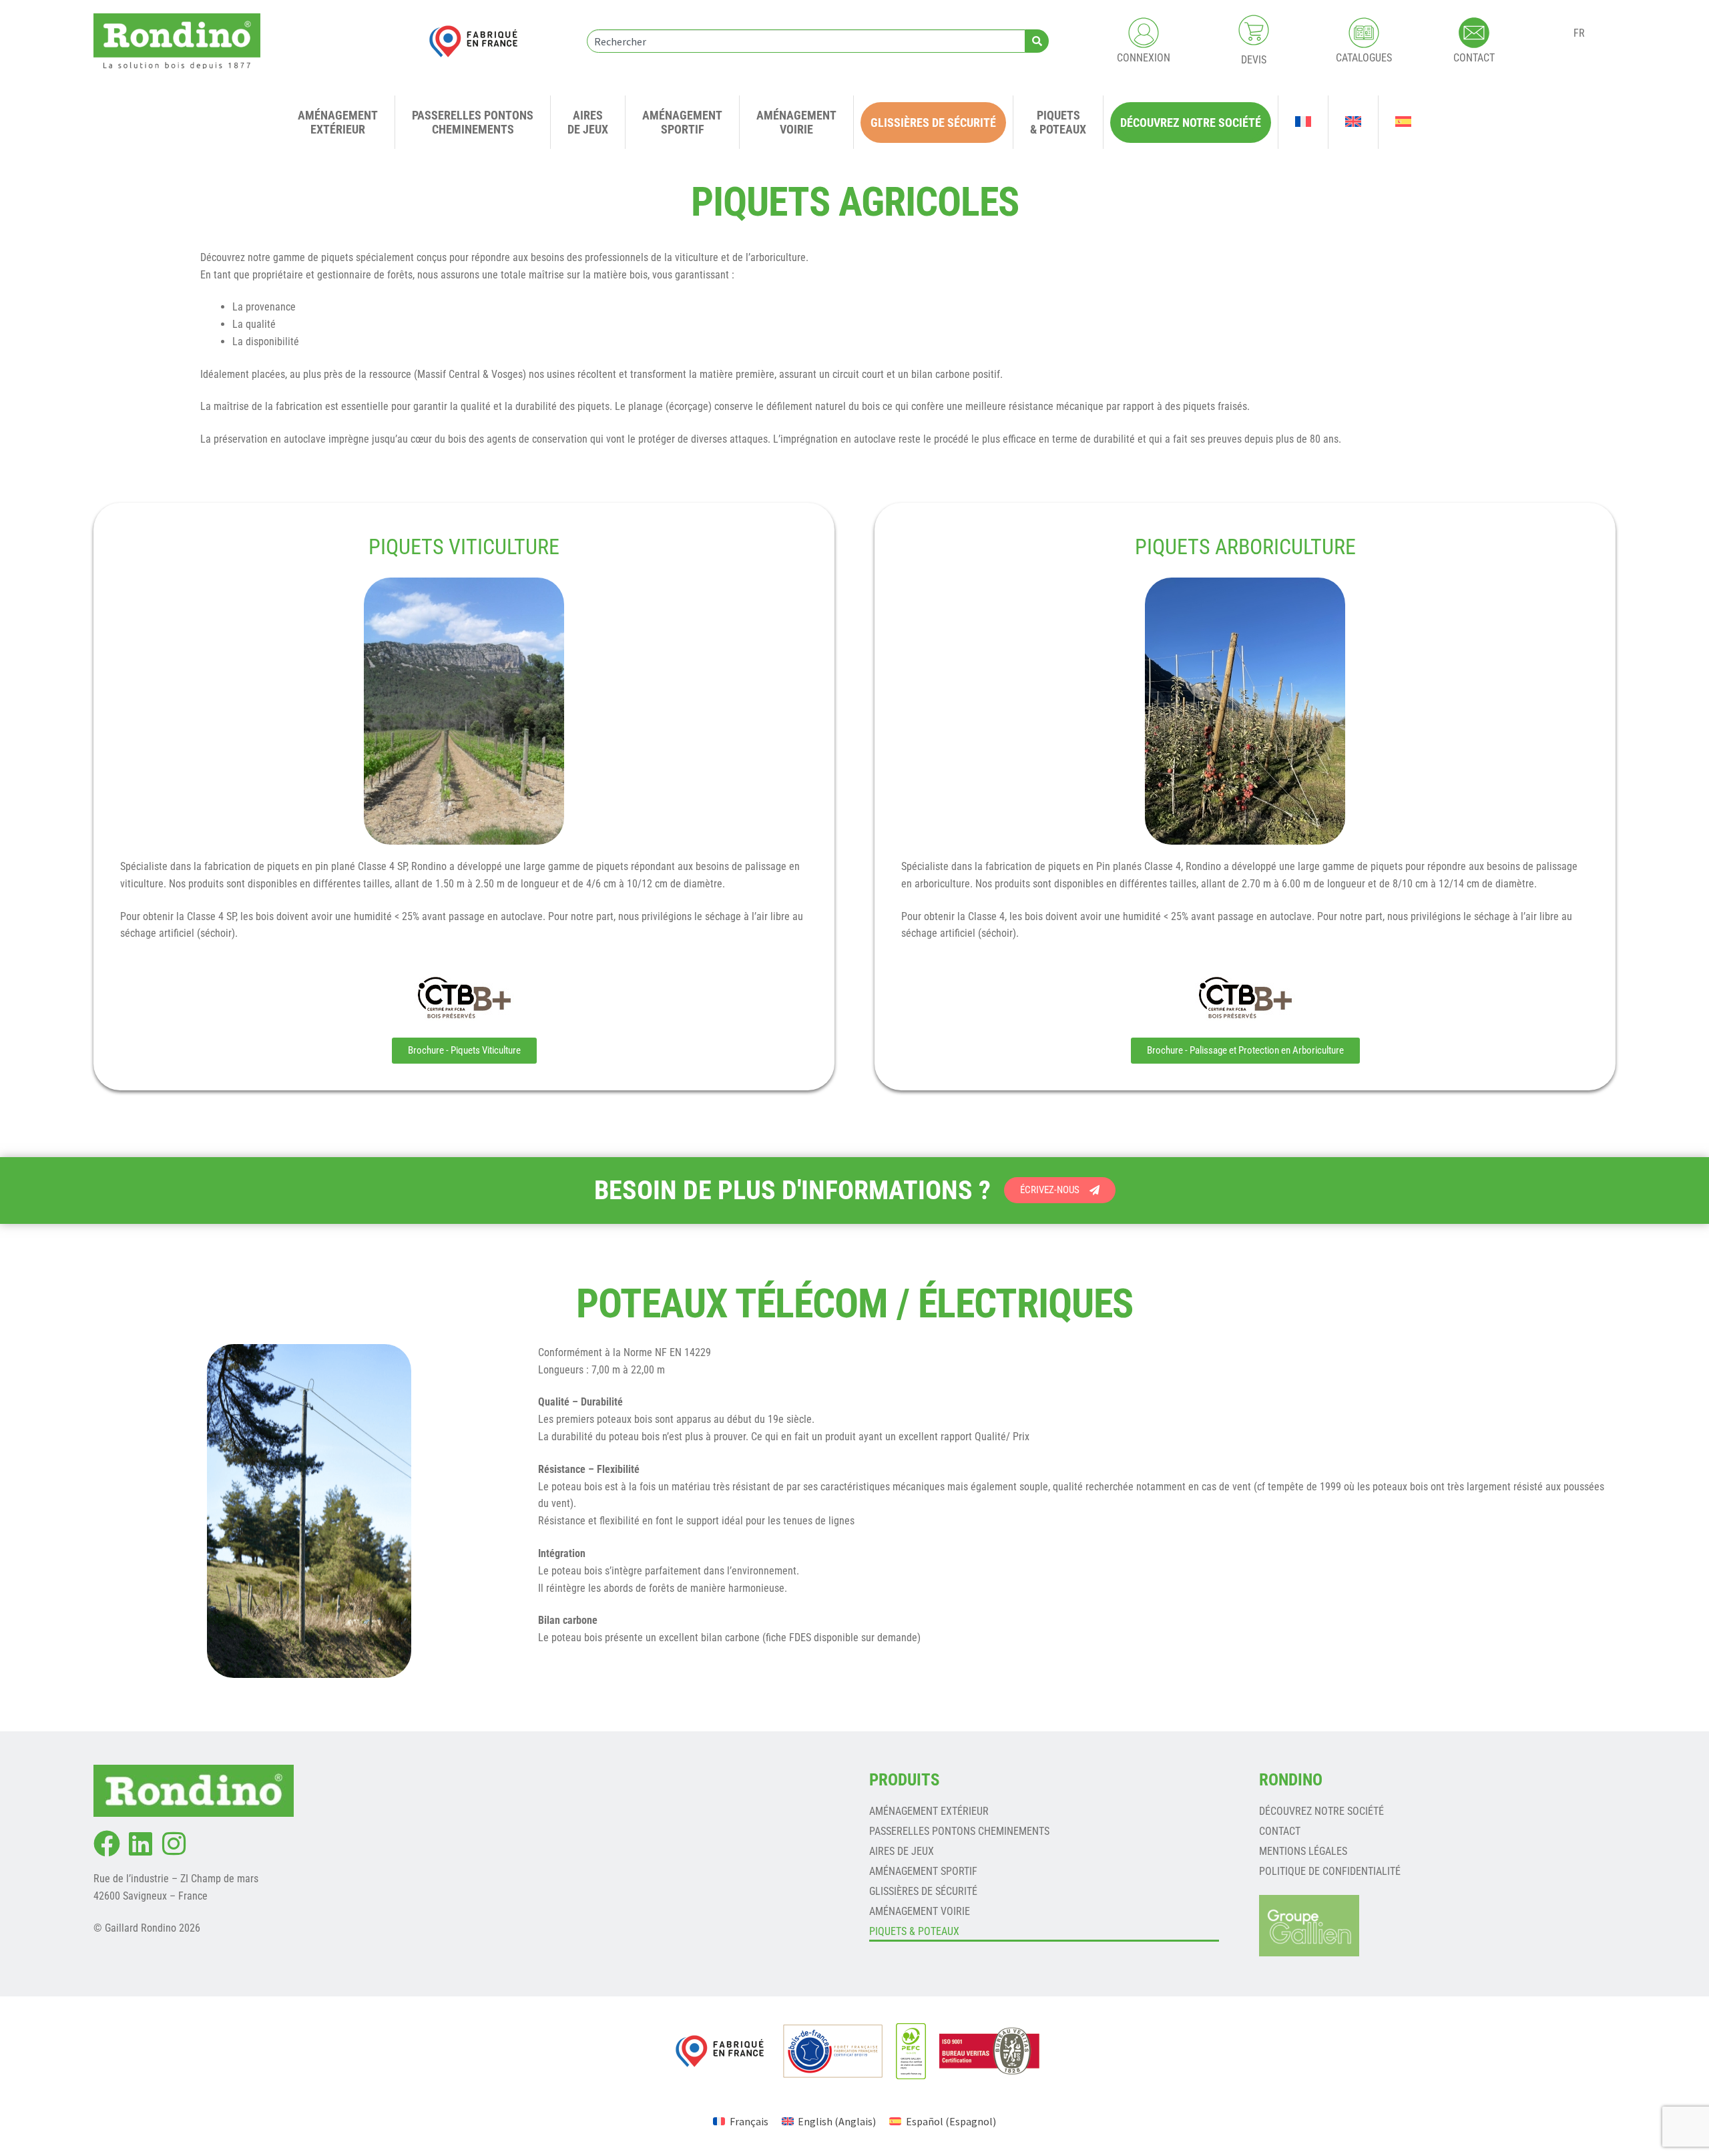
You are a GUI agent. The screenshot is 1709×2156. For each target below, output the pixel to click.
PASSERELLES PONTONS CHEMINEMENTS (959, 1831)
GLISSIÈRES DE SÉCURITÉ (923, 1891)
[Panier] (1254, 30)
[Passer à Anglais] (1353, 122)
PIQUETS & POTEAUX (914, 1931)
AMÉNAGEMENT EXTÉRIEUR (929, 1811)
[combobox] (806, 41)
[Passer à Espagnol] (1403, 122)
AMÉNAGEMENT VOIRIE (920, 1911)
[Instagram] (174, 1844)
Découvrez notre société (1321, 1811)
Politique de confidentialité (1330, 1871)
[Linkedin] (140, 1844)
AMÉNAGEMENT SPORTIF (923, 1871)
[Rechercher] (1037, 41)
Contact (1280, 1831)
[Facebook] (107, 1844)
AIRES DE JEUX (902, 1851)
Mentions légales (1303, 1851)
